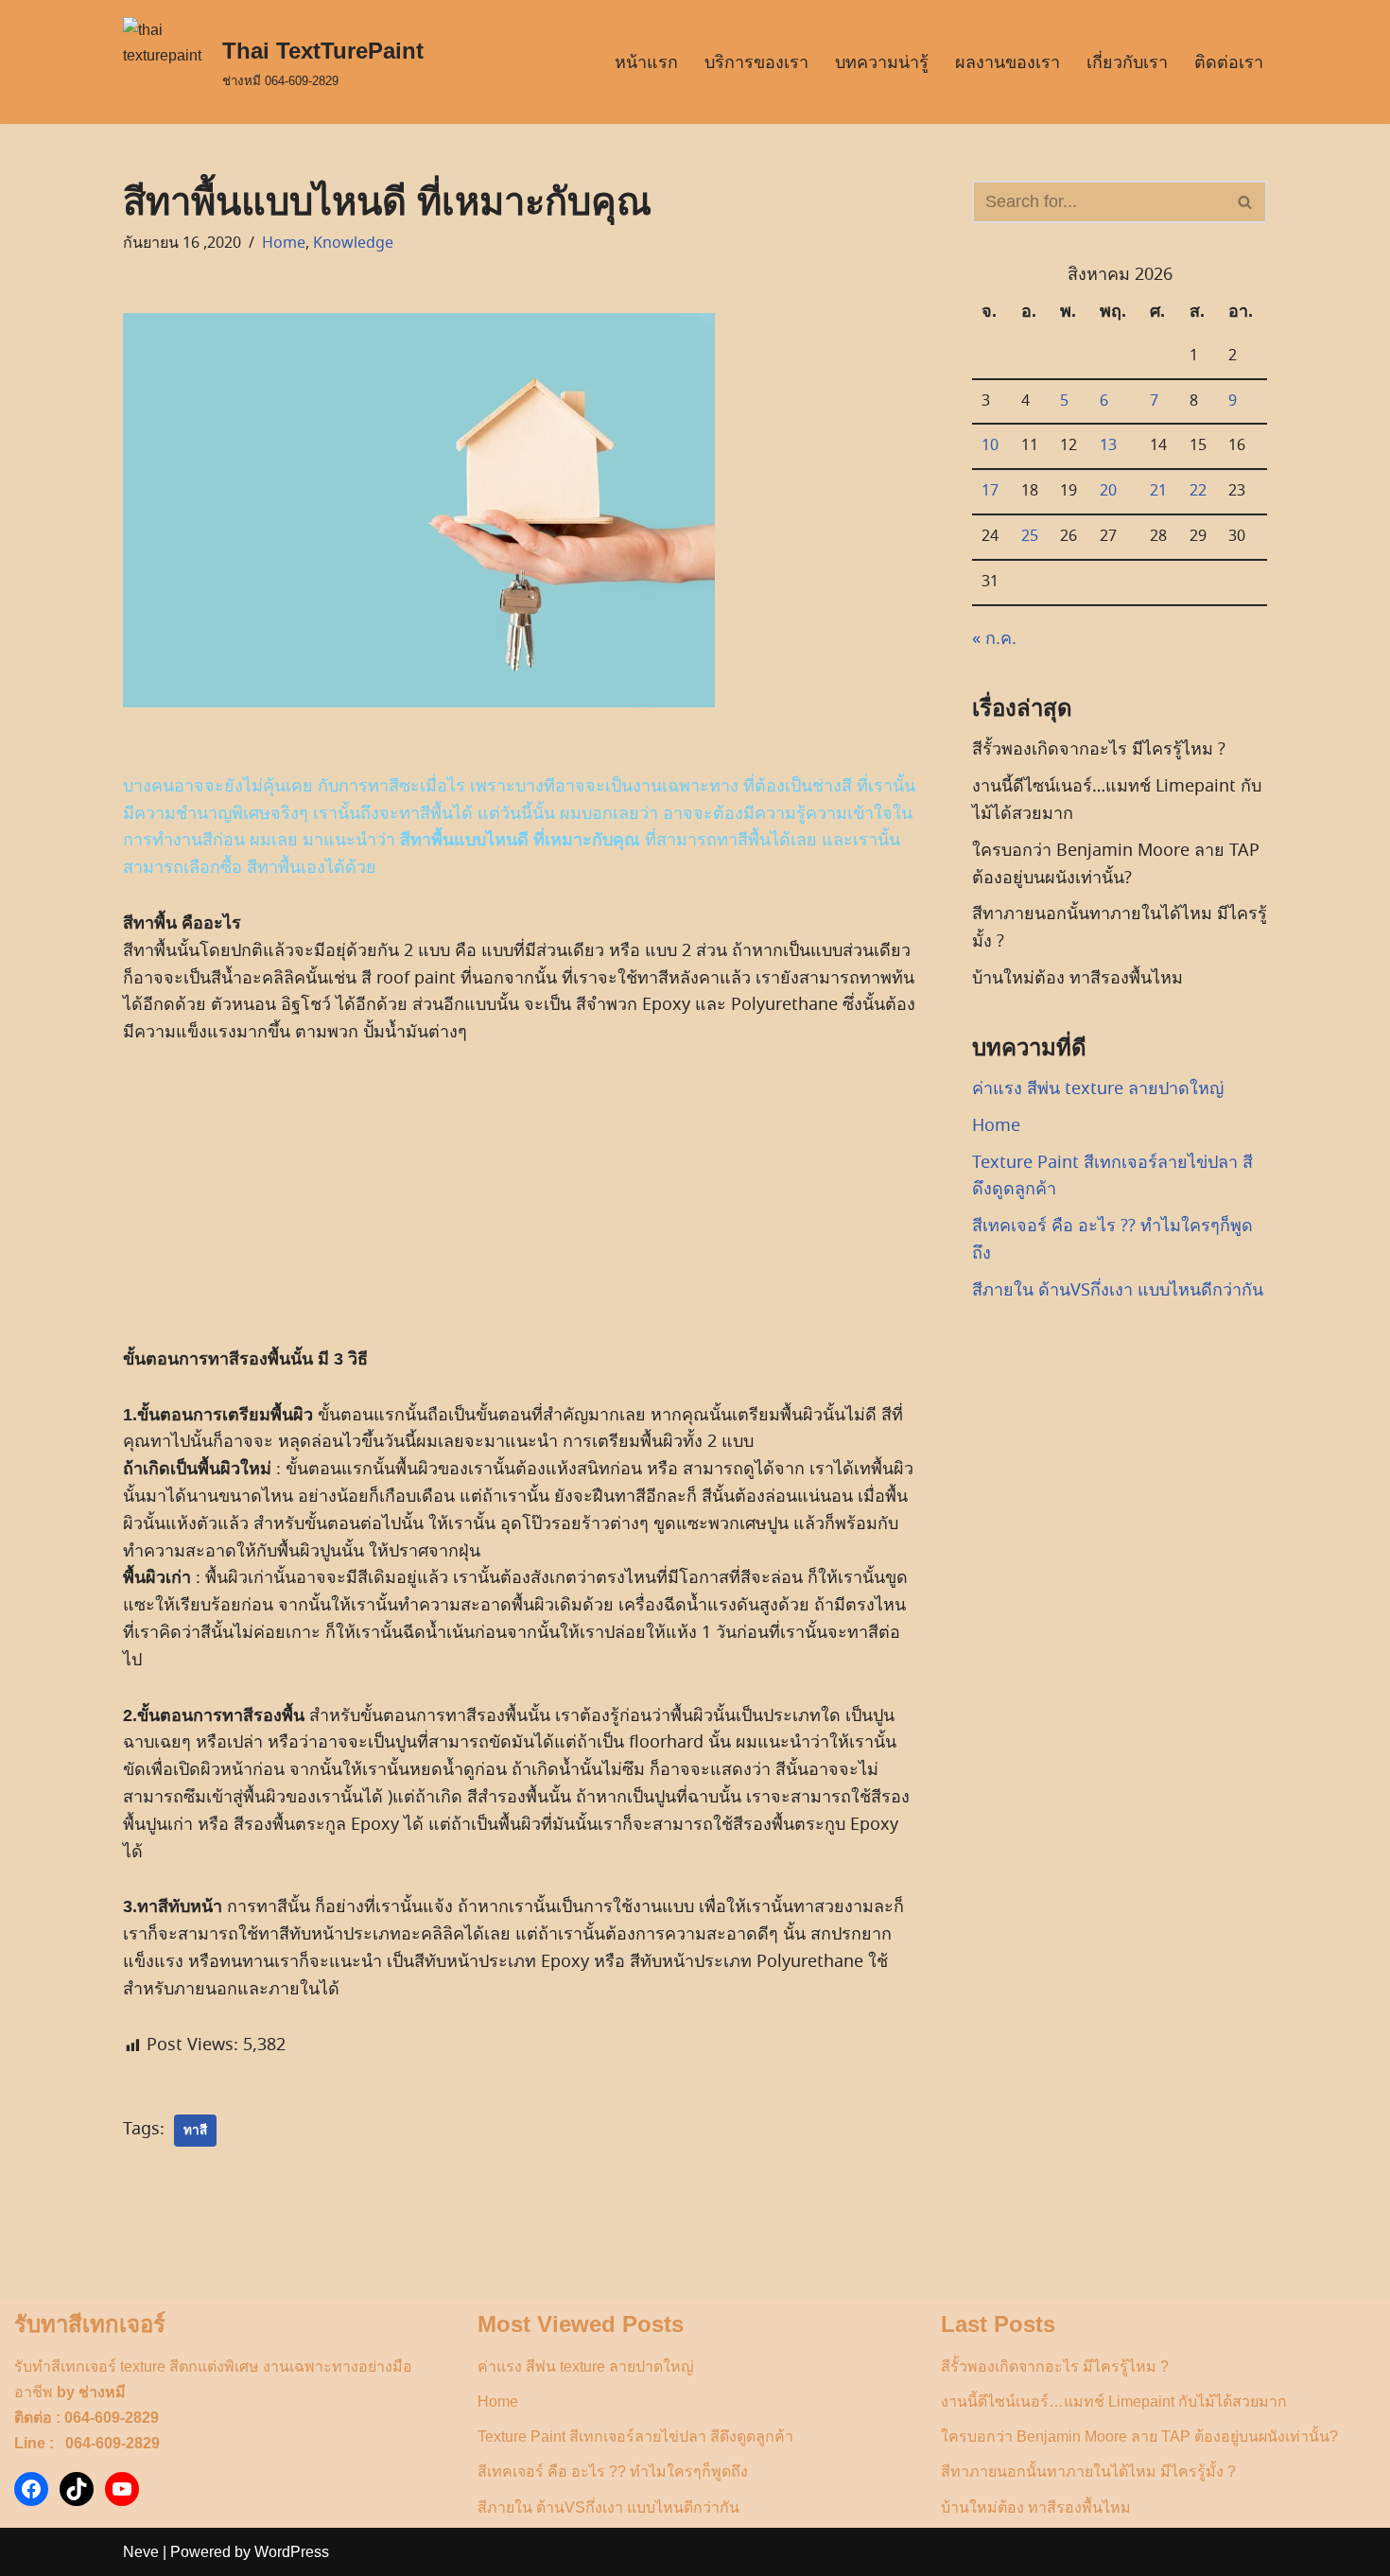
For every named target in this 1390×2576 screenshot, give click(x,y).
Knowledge (353, 243)
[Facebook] (31, 2489)
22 (1198, 491)
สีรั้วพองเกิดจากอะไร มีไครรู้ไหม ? (1099, 749)
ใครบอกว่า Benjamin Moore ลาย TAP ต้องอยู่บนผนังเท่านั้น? (1139, 2437)
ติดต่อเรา (1229, 62)
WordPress (292, 2552)
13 (1108, 445)
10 (990, 445)
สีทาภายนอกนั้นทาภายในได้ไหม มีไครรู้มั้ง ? (1088, 2472)
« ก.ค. (994, 638)
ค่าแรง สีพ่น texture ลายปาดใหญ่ (1098, 1088)
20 (1108, 491)
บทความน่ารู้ (882, 62)
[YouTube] (122, 2489)
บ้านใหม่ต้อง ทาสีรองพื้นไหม (1077, 978)
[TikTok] (77, 2489)
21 (1158, 491)
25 (1030, 536)
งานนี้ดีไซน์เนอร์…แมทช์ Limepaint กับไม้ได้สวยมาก (1114, 2402)
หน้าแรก (646, 62)
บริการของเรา (756, 62)
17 (990, 491)
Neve (141, 2552)
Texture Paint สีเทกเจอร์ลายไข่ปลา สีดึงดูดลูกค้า (635, 2437)
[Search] (1246, 202)
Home (284, 243)
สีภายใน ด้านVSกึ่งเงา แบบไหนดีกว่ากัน (1118, 1290)
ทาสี (195, 2130)
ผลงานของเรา (1008, 62)
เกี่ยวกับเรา (1127, 62)
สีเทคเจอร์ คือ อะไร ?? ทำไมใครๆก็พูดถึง (613, 2472)
